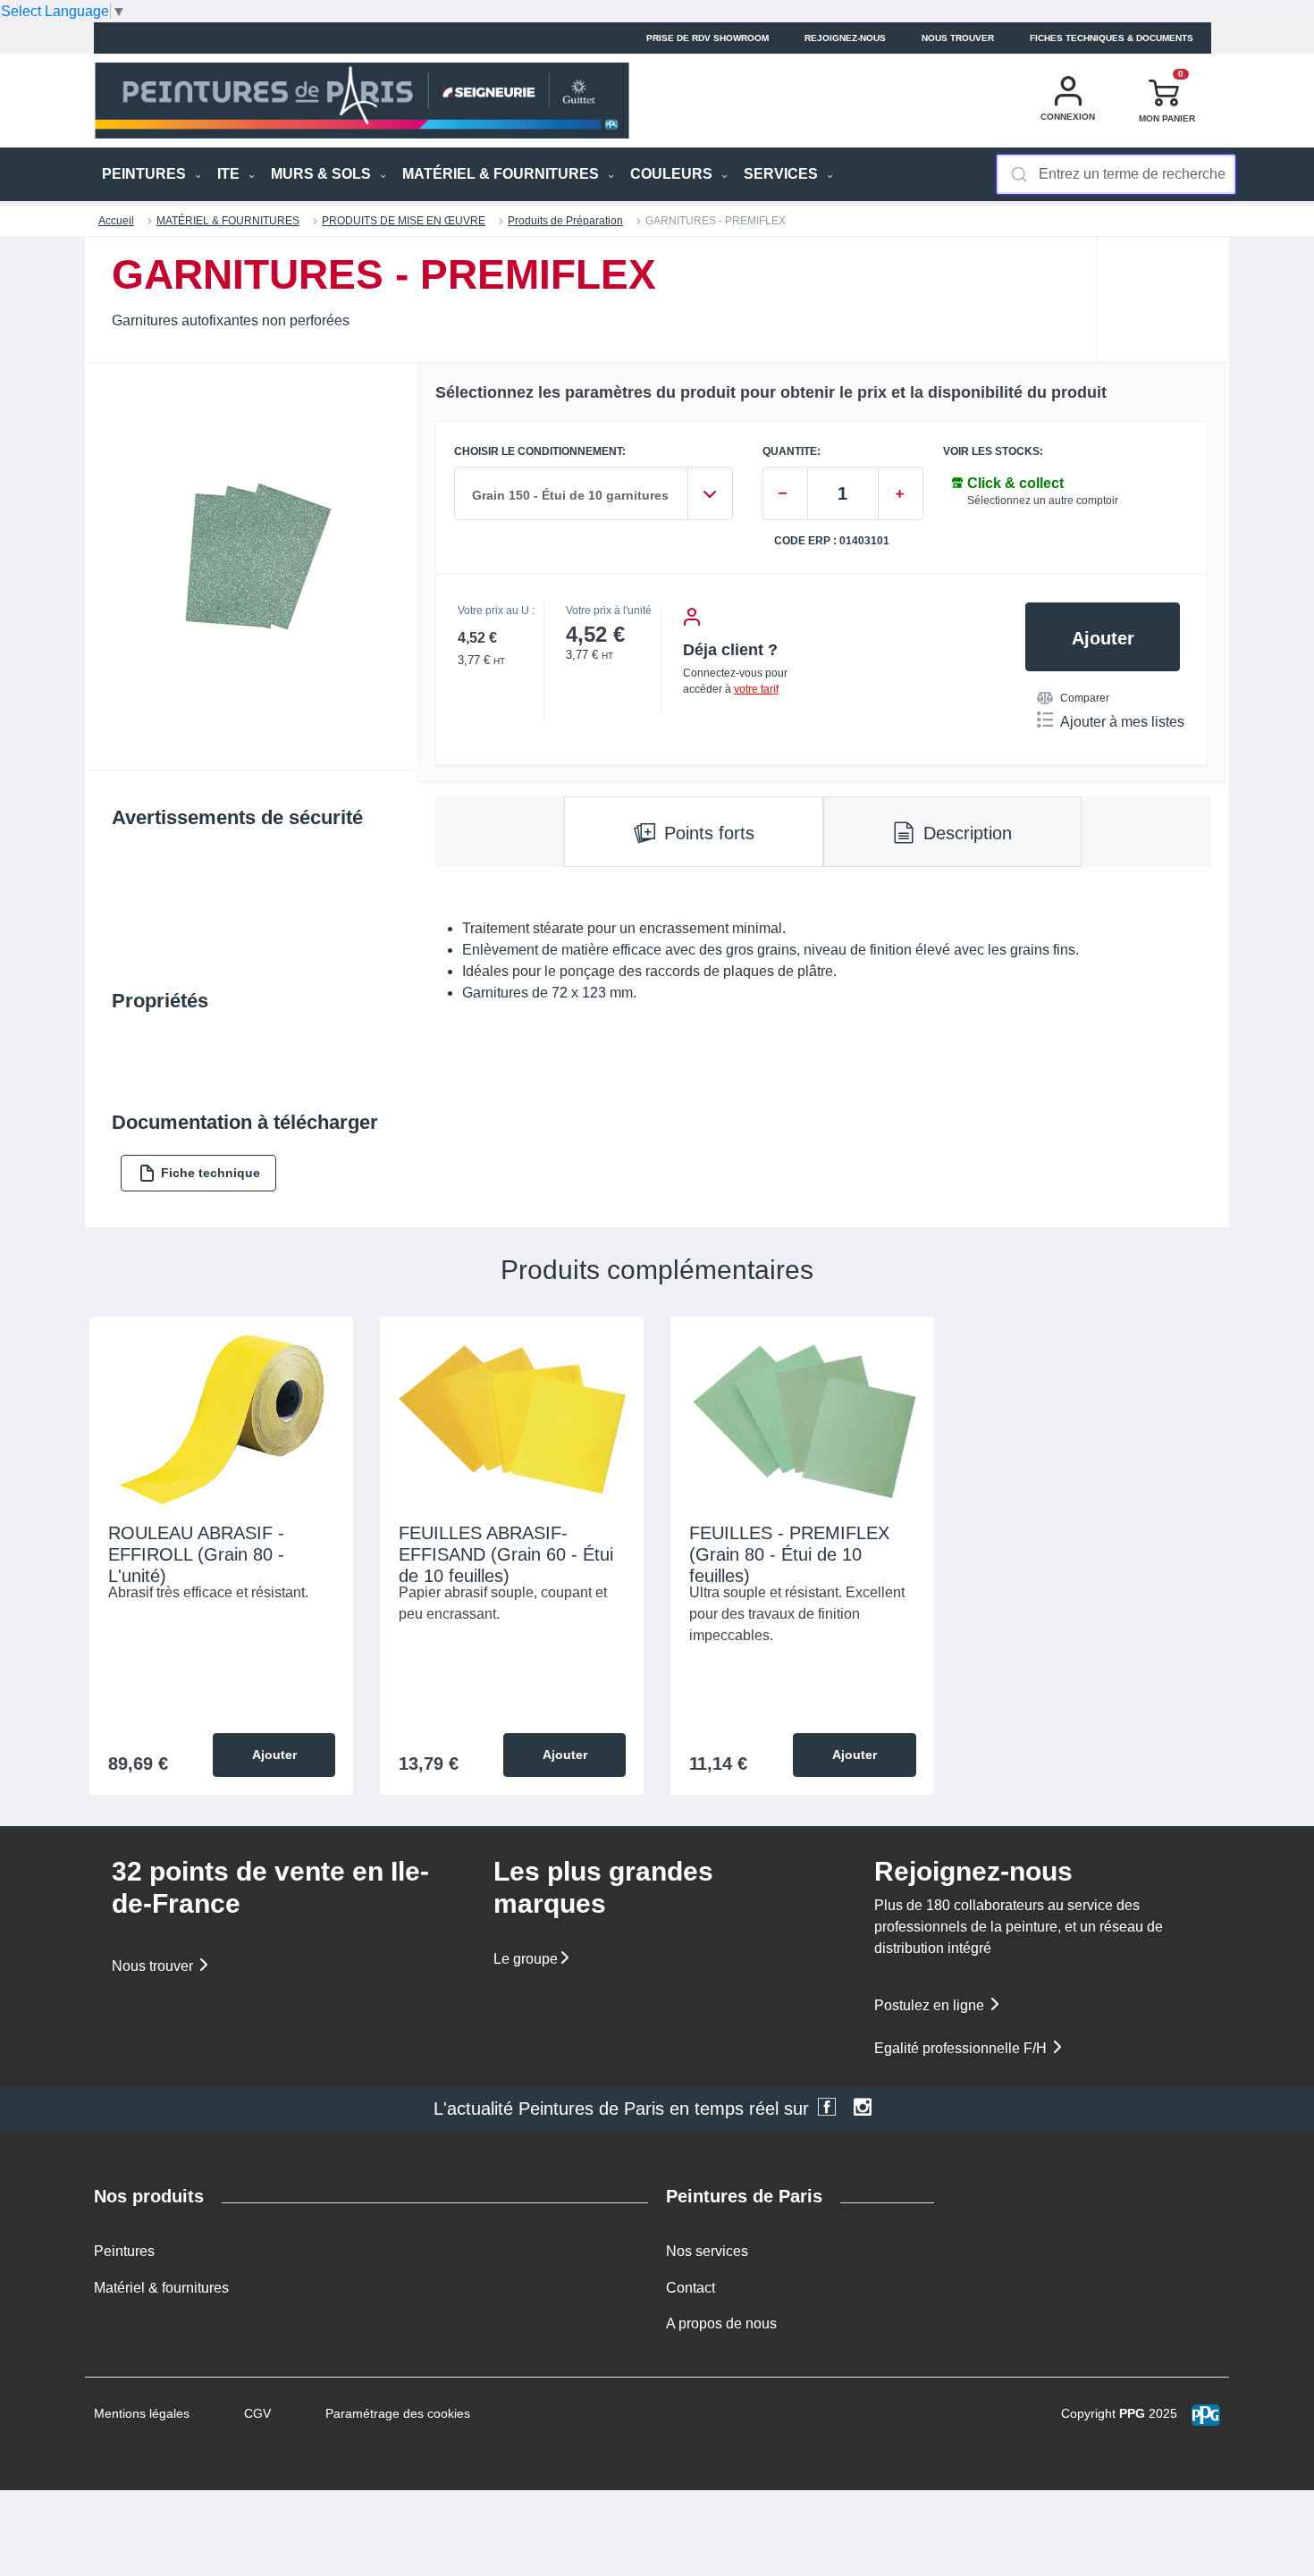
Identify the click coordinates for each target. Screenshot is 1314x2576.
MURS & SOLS (323, 174)
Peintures (124, 2251)
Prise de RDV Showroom (708, 38)
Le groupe (526, 1959)
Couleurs (673, 174)
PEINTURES (146, 174)
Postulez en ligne (931, 2005)
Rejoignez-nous (845, 38)
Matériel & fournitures (161, 2288)
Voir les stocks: (993, 452)
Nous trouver (958, 38)
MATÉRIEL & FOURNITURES (502, 174)
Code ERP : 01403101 (832, 541)
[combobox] (1116, 174)
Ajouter (1103, 638)
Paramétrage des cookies (398, 2413)
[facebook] (827, 2109)
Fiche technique (211, 1173)
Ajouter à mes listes (1122, 722)
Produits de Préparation (565, 221)
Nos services (707, 2251)
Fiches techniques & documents (1112, 38)
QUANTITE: (792, 452)
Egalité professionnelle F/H (962, 2048)
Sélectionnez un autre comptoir (1043, 501)
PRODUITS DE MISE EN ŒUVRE (404, 221)
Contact (691, 2288)
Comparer (1085, 698)
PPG (1132, 2413)
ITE (230, 174)
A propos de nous (721, 2323)
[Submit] (1018, 174)
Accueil (116, 221)
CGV (257, 2413)
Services (783, 174)
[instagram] (863, 2109)
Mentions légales (142, 2413)
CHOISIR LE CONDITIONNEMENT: (540, 452)
